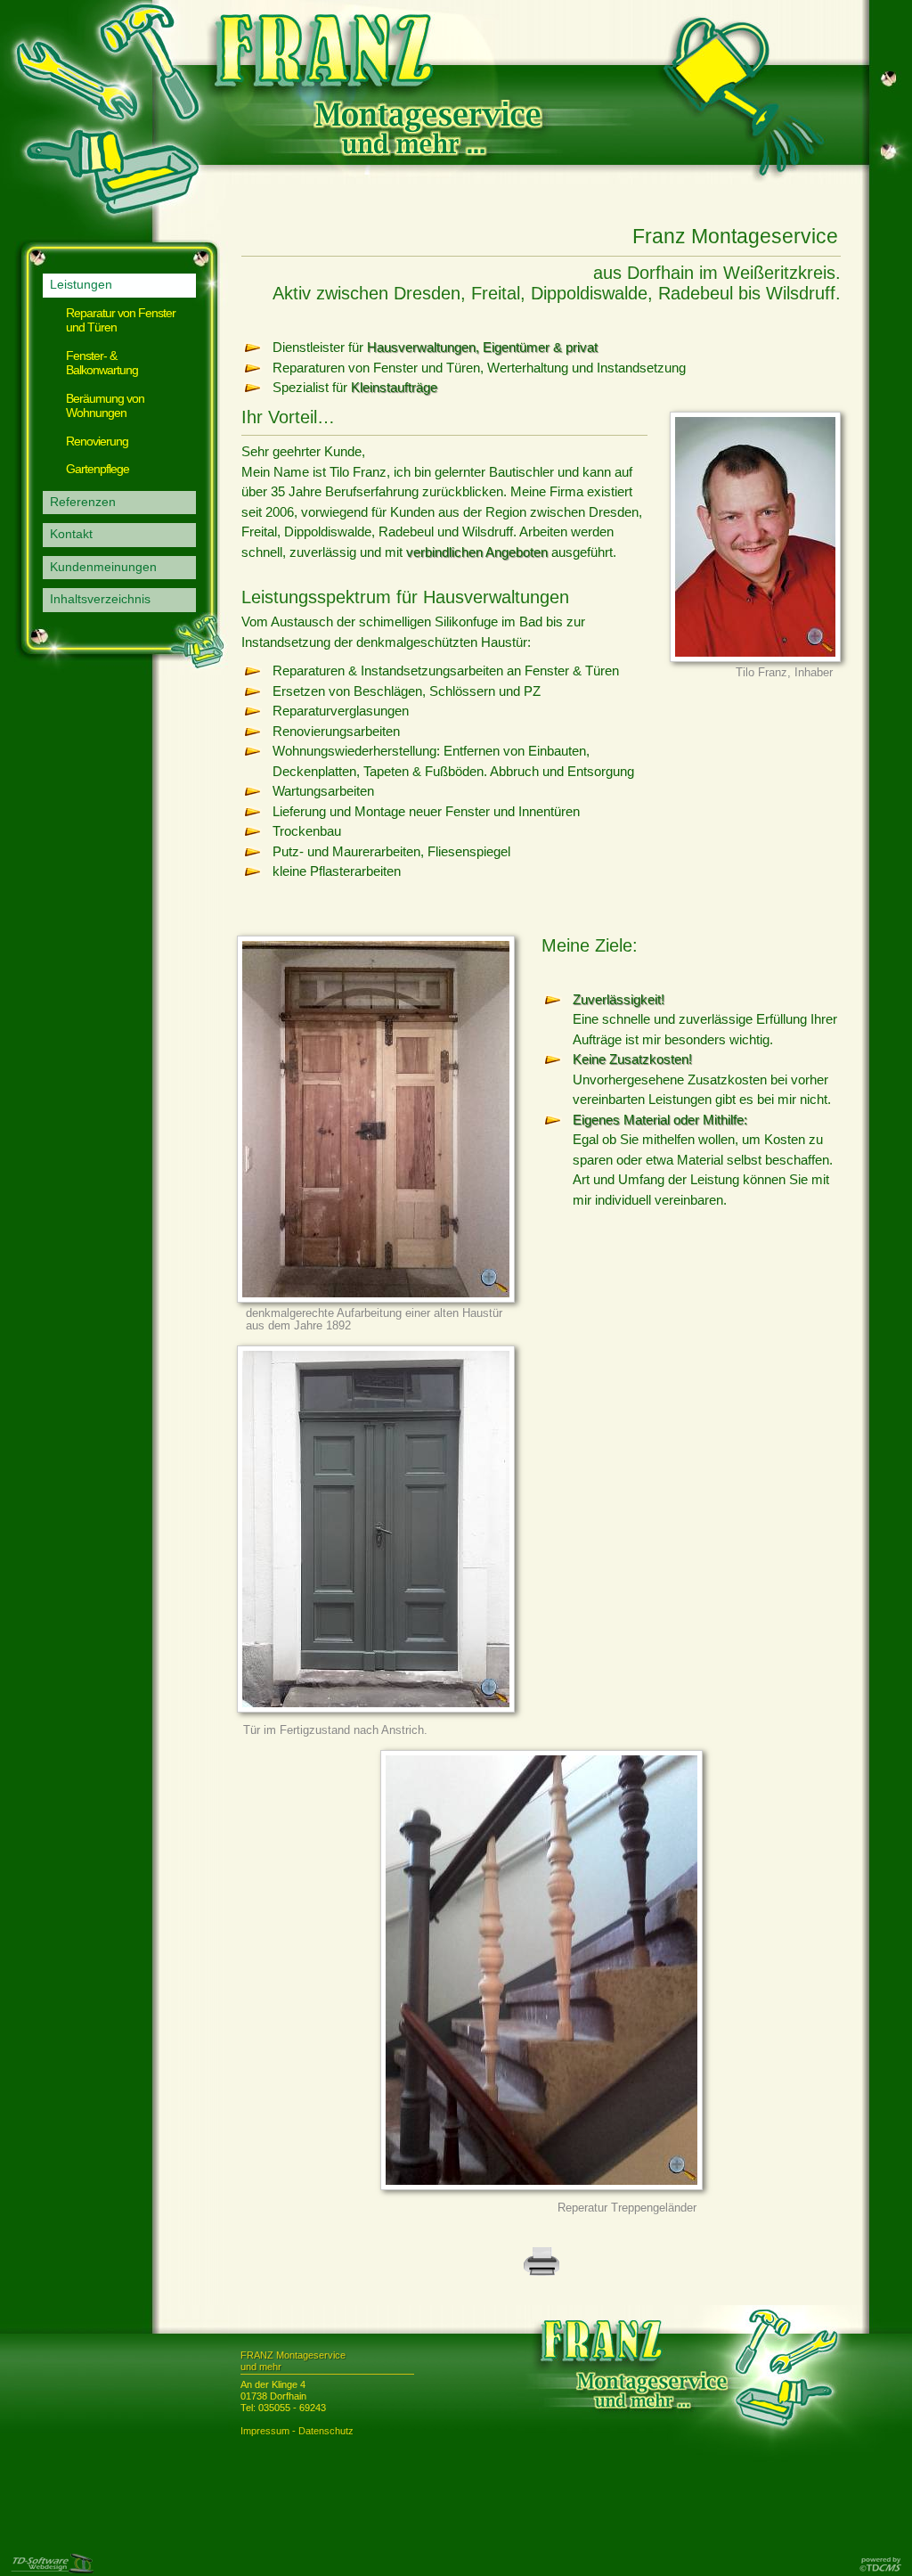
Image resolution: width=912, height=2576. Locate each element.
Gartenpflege (98, 469)
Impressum (265, 2431)
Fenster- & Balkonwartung (102, 364)
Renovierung (97, 442)
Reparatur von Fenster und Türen (121, 321)
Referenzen (83, 502)
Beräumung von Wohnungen (105, 406)
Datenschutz (326, 2431)
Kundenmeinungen (103, 567)
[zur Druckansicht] (541, 2273)
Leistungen (81, 285)
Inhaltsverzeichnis (100, 599)
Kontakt (71, 534)
